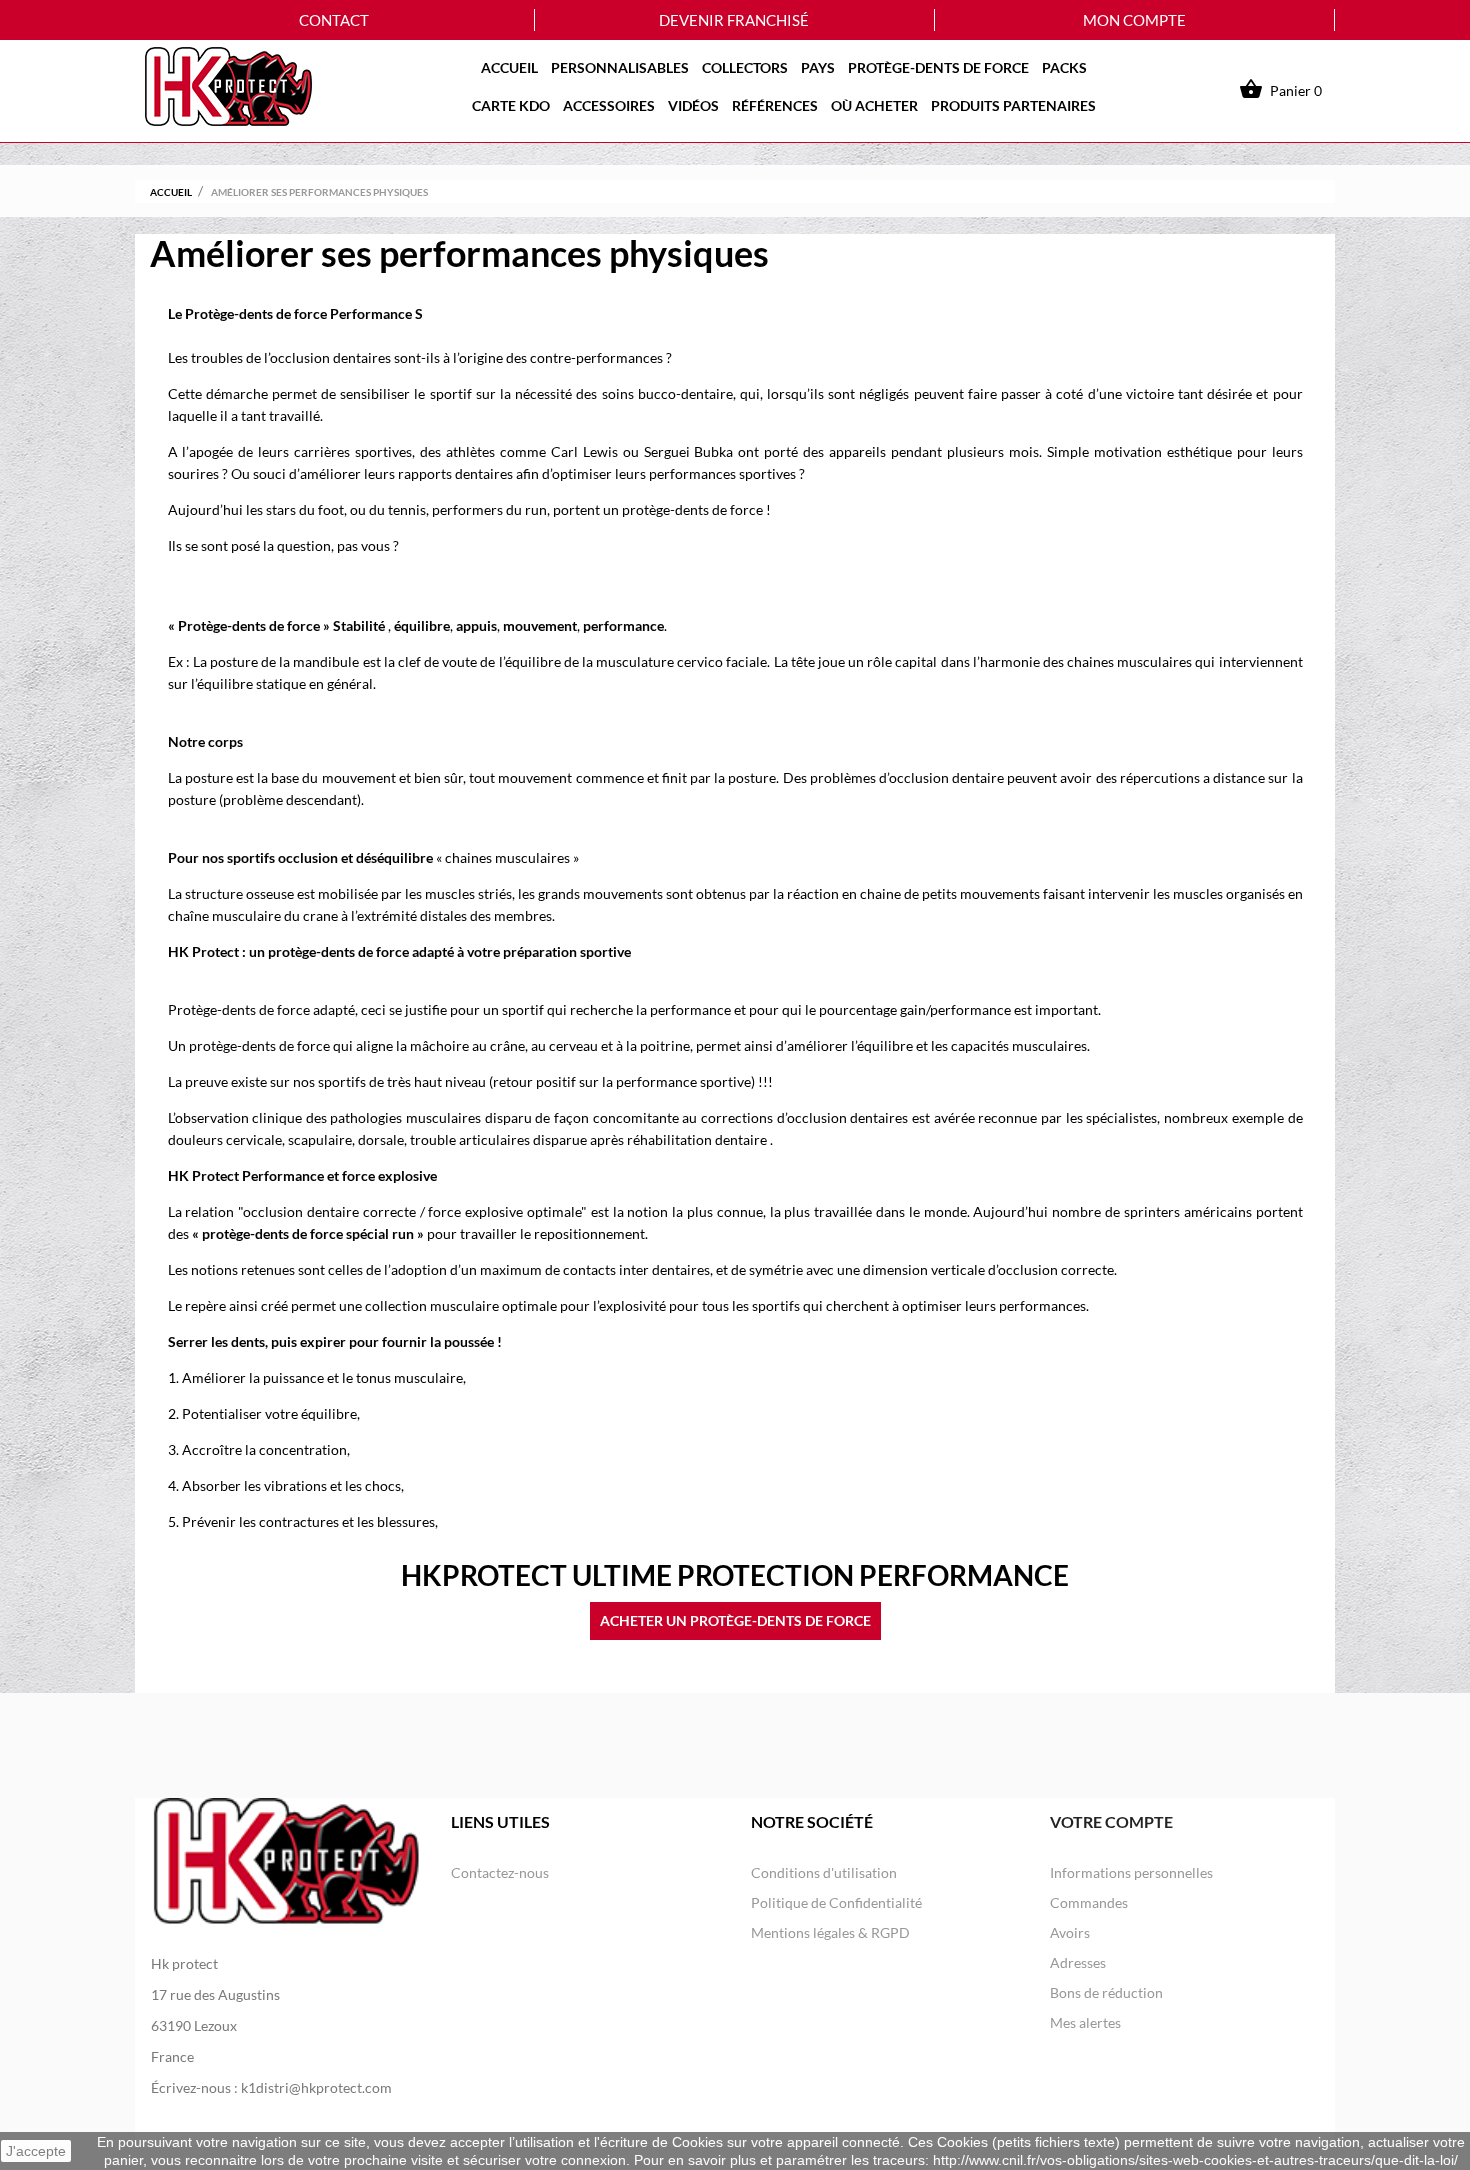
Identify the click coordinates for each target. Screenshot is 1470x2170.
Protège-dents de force (938, 67)
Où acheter (874, 105)
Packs (1064, 67)
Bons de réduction (1106, 1992)
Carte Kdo (511, 105)
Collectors (745, 67)
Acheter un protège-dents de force (735, 1620)
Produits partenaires (1013, 105)
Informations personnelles (1131, 1872)
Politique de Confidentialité (836, 1902)
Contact (334, 20)
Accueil (509, 67)
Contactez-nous (500, 1872)
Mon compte (1134, 20)
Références (775, 105)
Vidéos (693, 105)
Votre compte (1111, 1821)
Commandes (1089, 1902)
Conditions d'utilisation (824, 1872)
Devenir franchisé (734, 20)
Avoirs (1070, 1932)
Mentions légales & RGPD (830, 1932)
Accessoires (609, 105)
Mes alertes (1085, 2022)
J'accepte (36, 2151)
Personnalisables (620, 67)
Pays (818, 67)
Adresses (1078, 1962)
